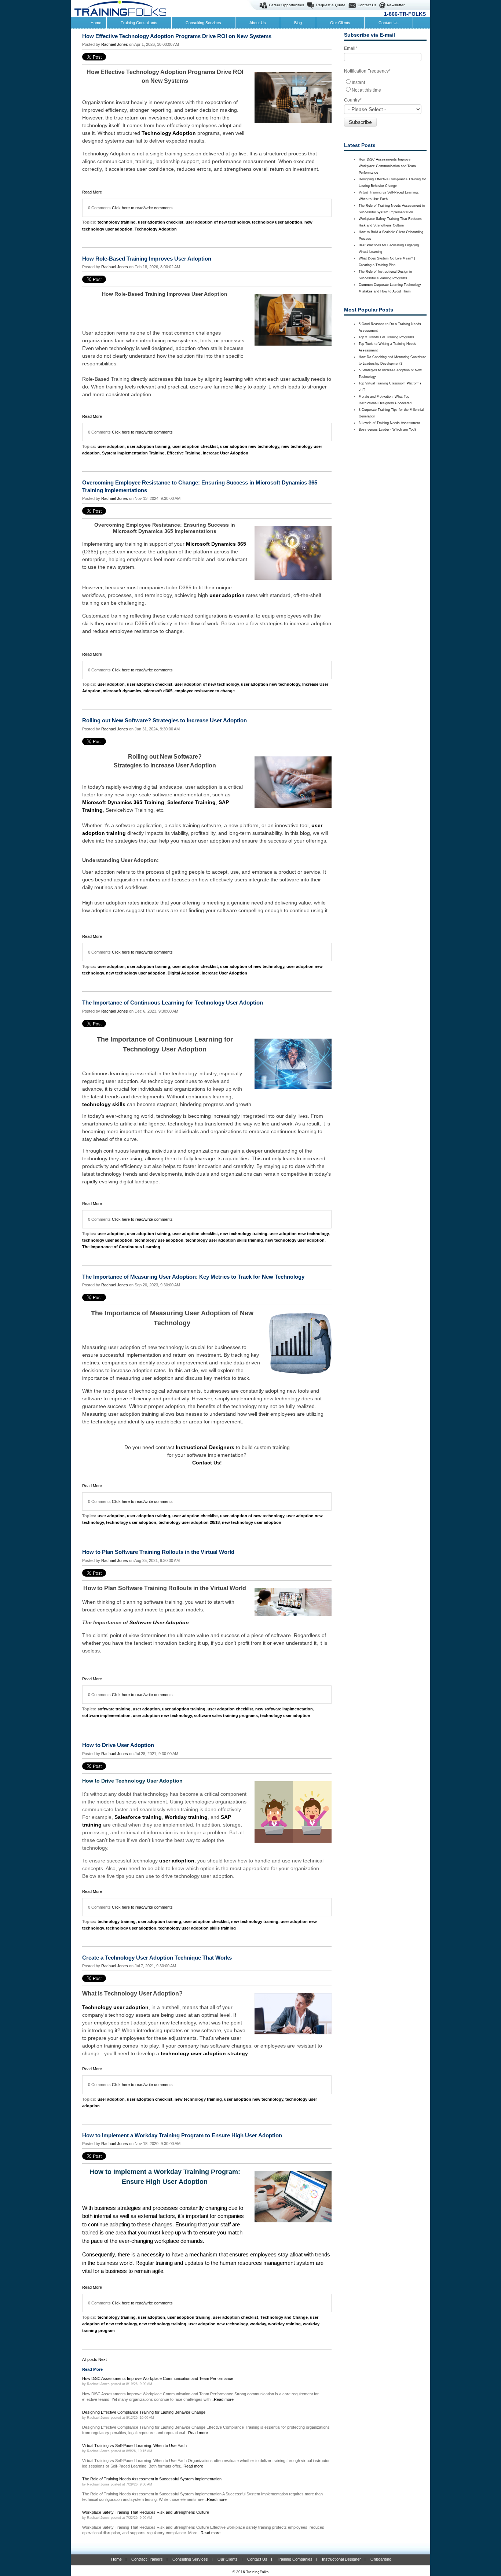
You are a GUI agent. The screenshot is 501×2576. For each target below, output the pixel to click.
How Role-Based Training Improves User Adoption (147, 259)
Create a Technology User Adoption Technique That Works (157, 1958)
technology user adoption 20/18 (189, 1522)
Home (116, 2559)
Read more (224, 2399)
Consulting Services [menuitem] (203, 23)
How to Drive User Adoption (118, 1745)
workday (258, 2324)
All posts (90, 2359)
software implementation (106, 1716)
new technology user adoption (136, 973)
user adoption (111, 446)
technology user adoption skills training (224, 1240)
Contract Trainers (147, 2559)
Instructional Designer (341, 2559)
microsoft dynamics (122, 691)
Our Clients (228, 2559)
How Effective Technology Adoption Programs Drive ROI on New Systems (177, 36)
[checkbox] (385, 86)
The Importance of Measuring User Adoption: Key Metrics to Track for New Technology (193, 1277)
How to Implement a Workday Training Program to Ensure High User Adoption (182, 2135)
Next (103, 2359)
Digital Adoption (184, 973)
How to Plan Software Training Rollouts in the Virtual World (158, 1552)
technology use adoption (159, 1240)
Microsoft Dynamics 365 (216, 544)
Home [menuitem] (96, 23)
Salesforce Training (191, 802)
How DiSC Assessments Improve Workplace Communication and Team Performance (387, 166)
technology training (117, 222)
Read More (92, 192)
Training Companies (295, 2559)
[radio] (385, 82)
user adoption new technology (250, 446)
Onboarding (381, 2559)
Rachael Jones (115, 44)
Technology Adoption (169, 133)
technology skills (105, 1104)
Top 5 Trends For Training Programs (386, 337)
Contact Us (367, 5)
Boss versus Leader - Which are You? (387, 430)
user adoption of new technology (218, 222)
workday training (284, 2324)
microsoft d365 (158, 691)
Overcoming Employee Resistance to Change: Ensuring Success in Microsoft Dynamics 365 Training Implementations (200, 486)
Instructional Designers (204, 1447)
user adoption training (149, 446)
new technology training (244, 1234)
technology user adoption (277, 222)
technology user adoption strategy (204, 2053)
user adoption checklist (161, 222)
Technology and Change (284, 2317)
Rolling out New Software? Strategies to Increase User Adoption (164, 720)
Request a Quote (331, 5)
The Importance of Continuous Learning (121, 1247)
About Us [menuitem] (258, 23)
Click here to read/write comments (142, 208)
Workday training (186, 1817)
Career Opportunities (286, 5)
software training (114, 1709)
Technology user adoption (115, 2007)
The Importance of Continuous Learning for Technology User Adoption (173, 1003)
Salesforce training (138, 1817)
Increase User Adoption (226, 453)
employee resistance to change (205, 691)
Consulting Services (190, 2559)
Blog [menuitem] (298, 23)
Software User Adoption (159, 1622)
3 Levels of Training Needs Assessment (389, 423)
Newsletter (396, 5)
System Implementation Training (133, 453)
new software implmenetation (284, 1709)
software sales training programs (226, 1716)
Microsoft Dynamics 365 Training (123, 802)
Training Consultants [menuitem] (139, 23)
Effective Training (184, 453)
